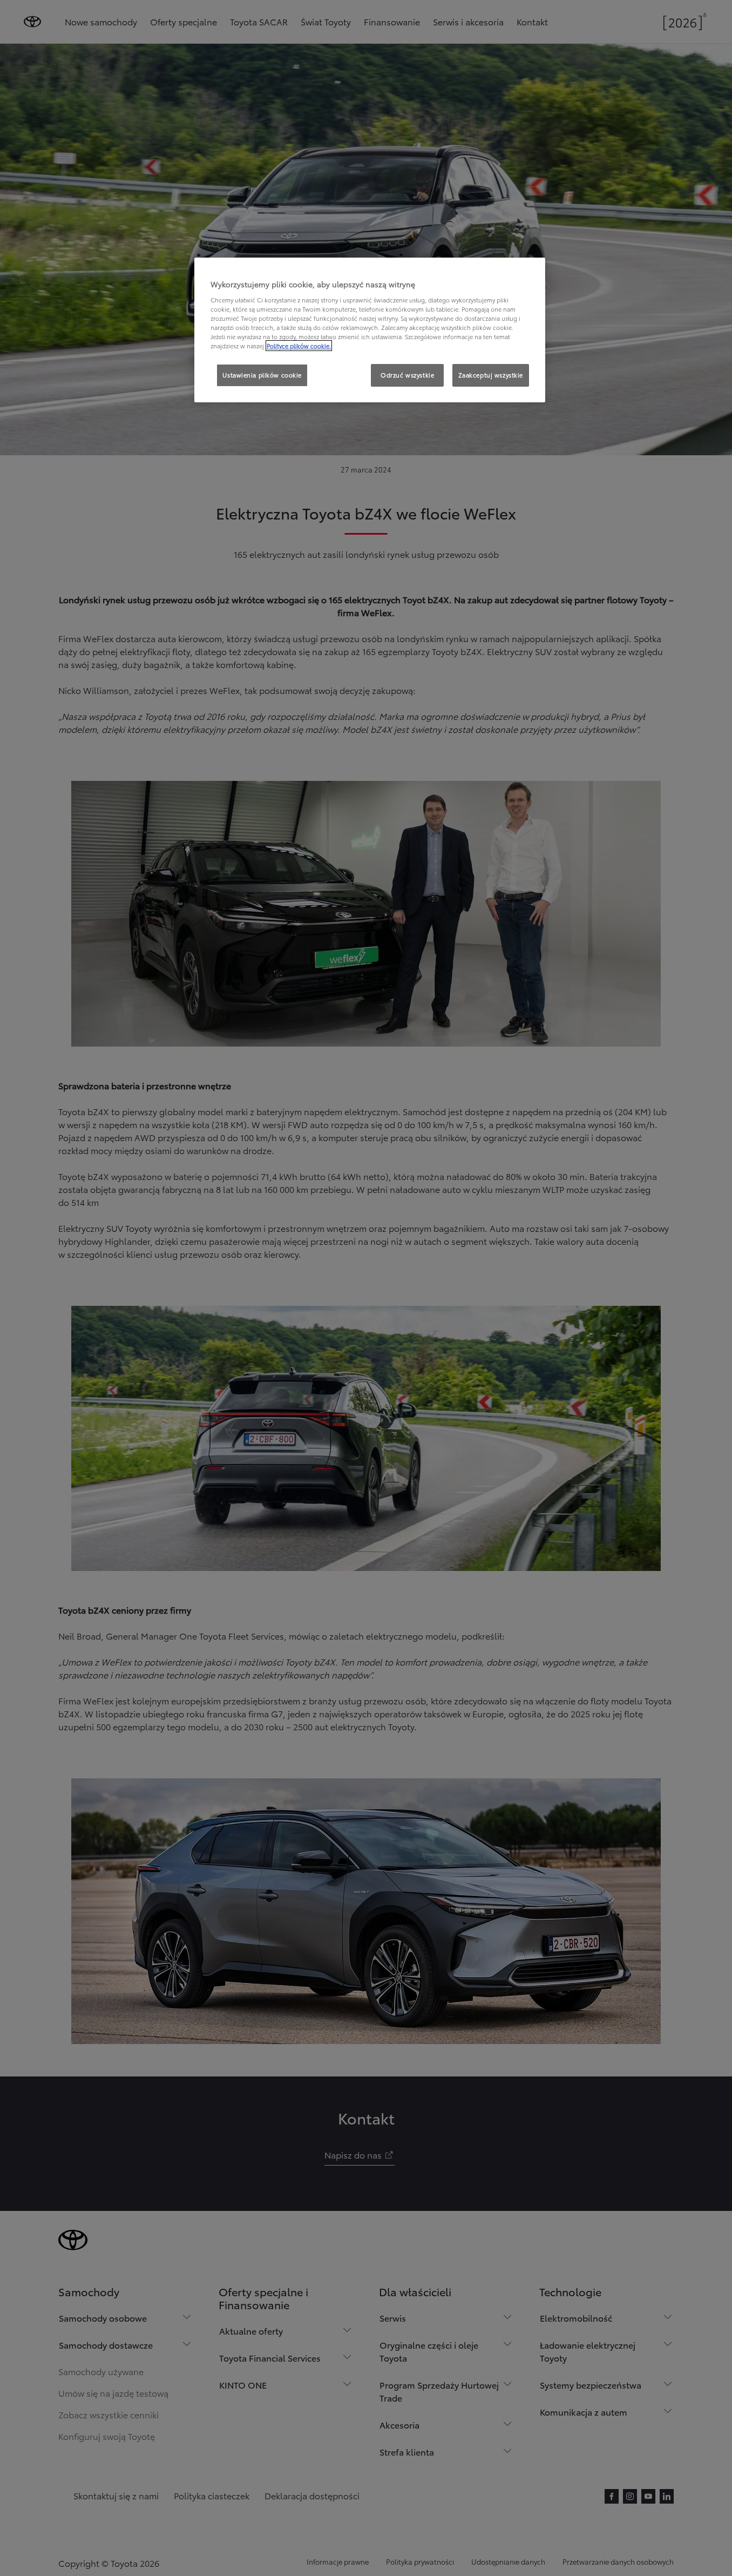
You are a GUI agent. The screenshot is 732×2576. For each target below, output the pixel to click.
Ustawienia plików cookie (262, 375)
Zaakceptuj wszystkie (491, 375)
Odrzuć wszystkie (407, 375)
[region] (370, 330)
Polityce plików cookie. (299, 346)
